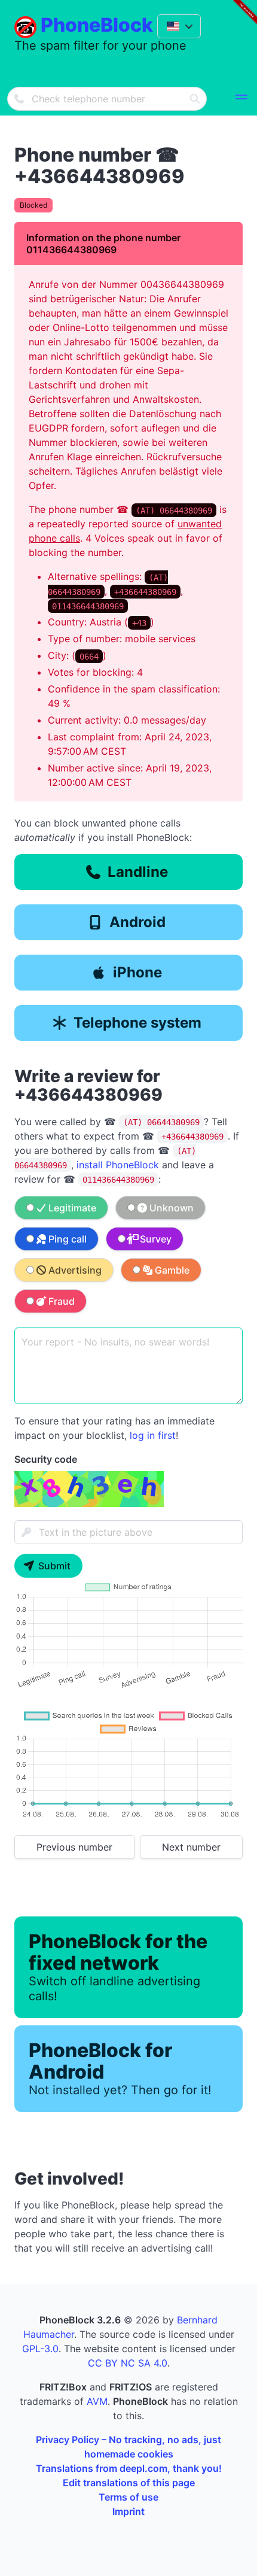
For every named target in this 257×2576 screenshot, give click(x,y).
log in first (153, 1435)
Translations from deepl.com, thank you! (129, 2468)
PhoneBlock (97, 25)
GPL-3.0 (40, 2349)
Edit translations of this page (129, 2483)
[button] (241, 99)
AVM (97, 2401)
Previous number (74, 1847)
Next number (191, 1847)
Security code (46, 1459)
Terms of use (128, 2497)
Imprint (128, 2511)
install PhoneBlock (118, 1165)
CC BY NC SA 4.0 (128, 2363)
